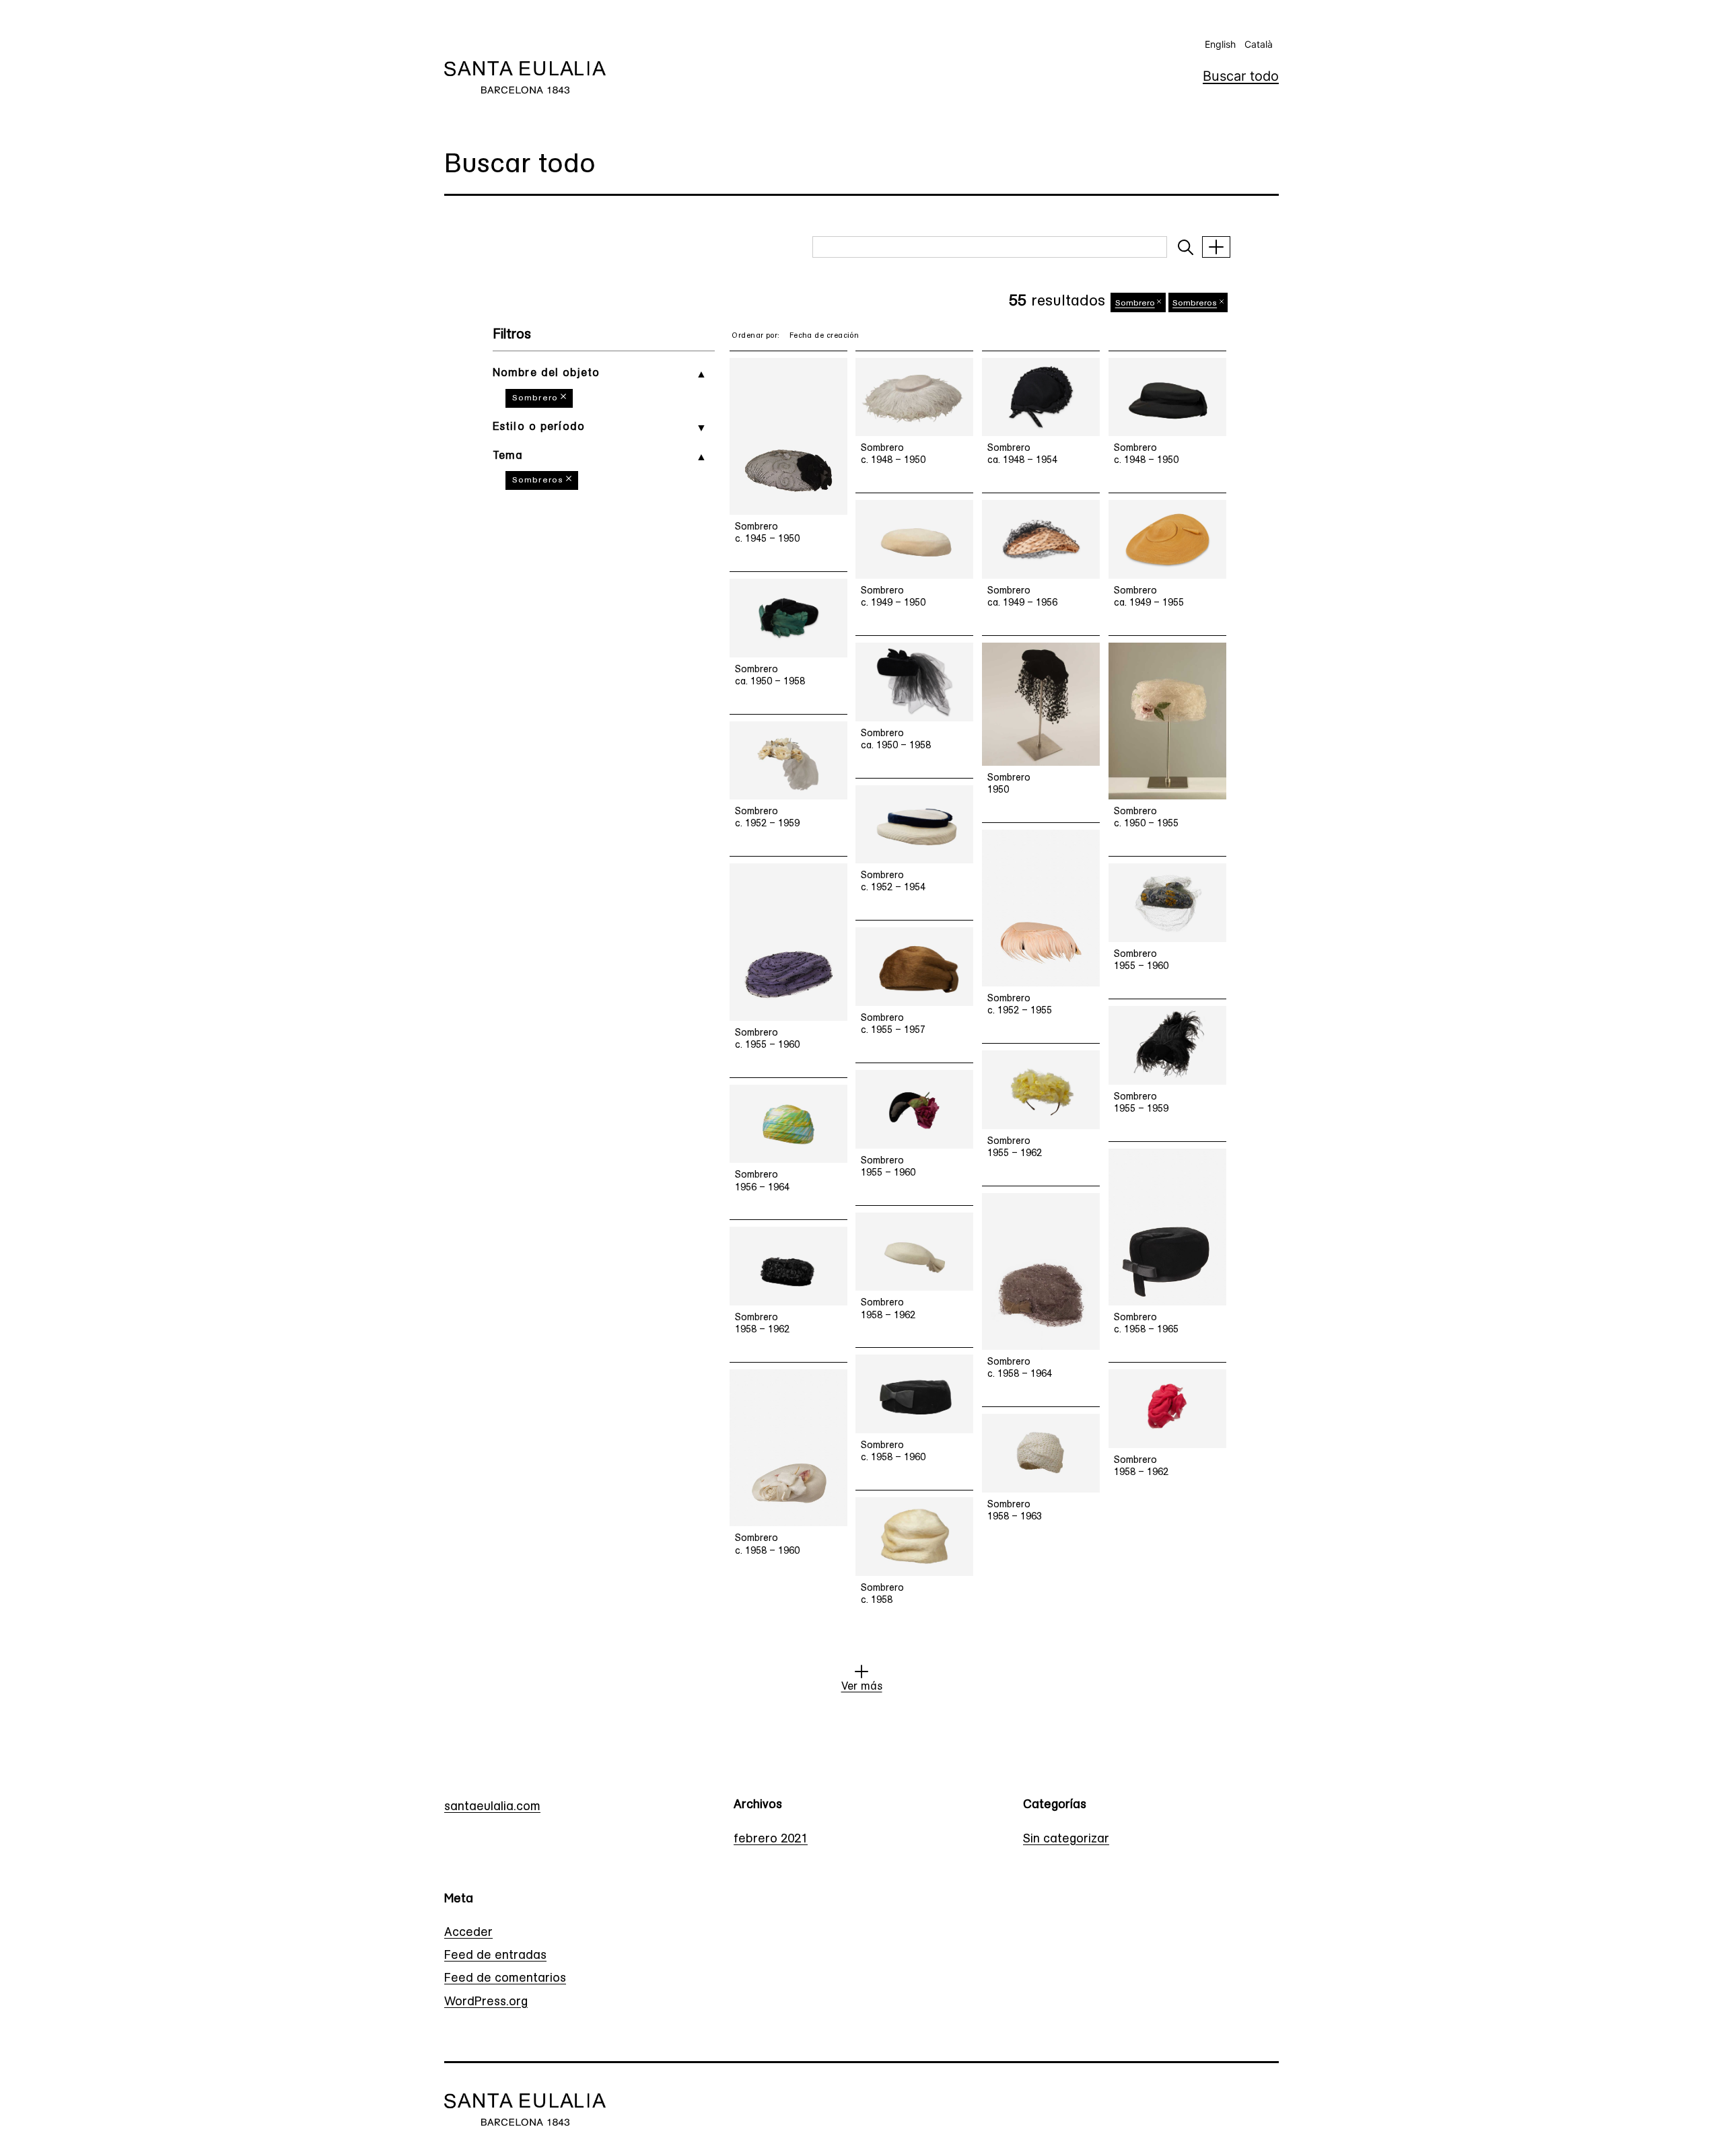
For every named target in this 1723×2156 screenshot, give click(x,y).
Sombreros (538, 480)
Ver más (862, 1687)
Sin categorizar (1066, 1840)
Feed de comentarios (505, 1979)
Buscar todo (1241, 76)
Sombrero (535, 398)
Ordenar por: (755, 336)
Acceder (468, 1933)
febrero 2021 (771, 1840)
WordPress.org (486, 2003)
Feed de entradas (495, 1956)
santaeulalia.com (492, 1807)
